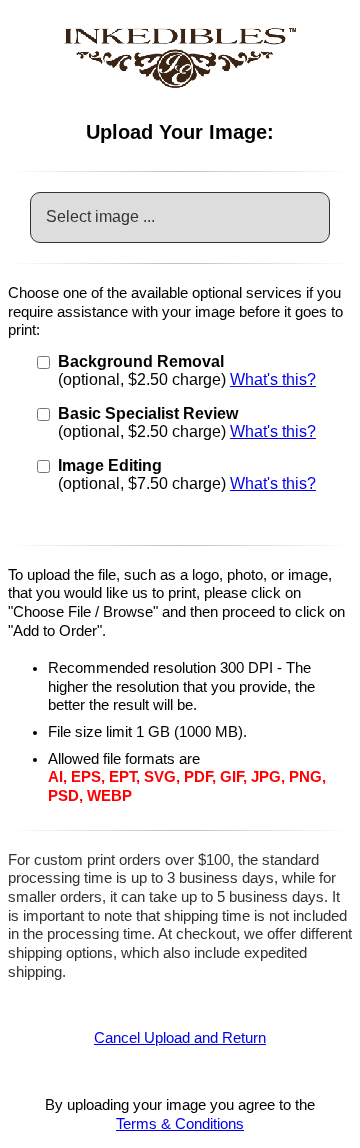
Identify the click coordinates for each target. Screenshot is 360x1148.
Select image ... (100, 216)
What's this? (273, 379)
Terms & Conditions (180, 1124)
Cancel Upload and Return (180, 1038)
